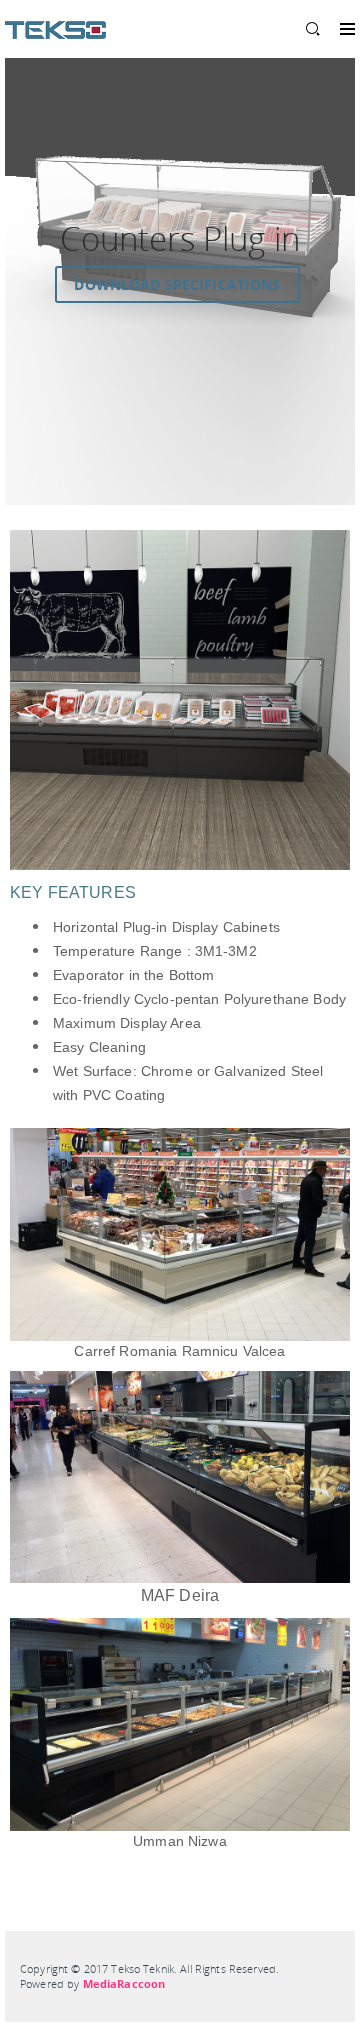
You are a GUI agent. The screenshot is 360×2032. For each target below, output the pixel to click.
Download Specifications (177, 284)
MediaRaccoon (124, 1983)
